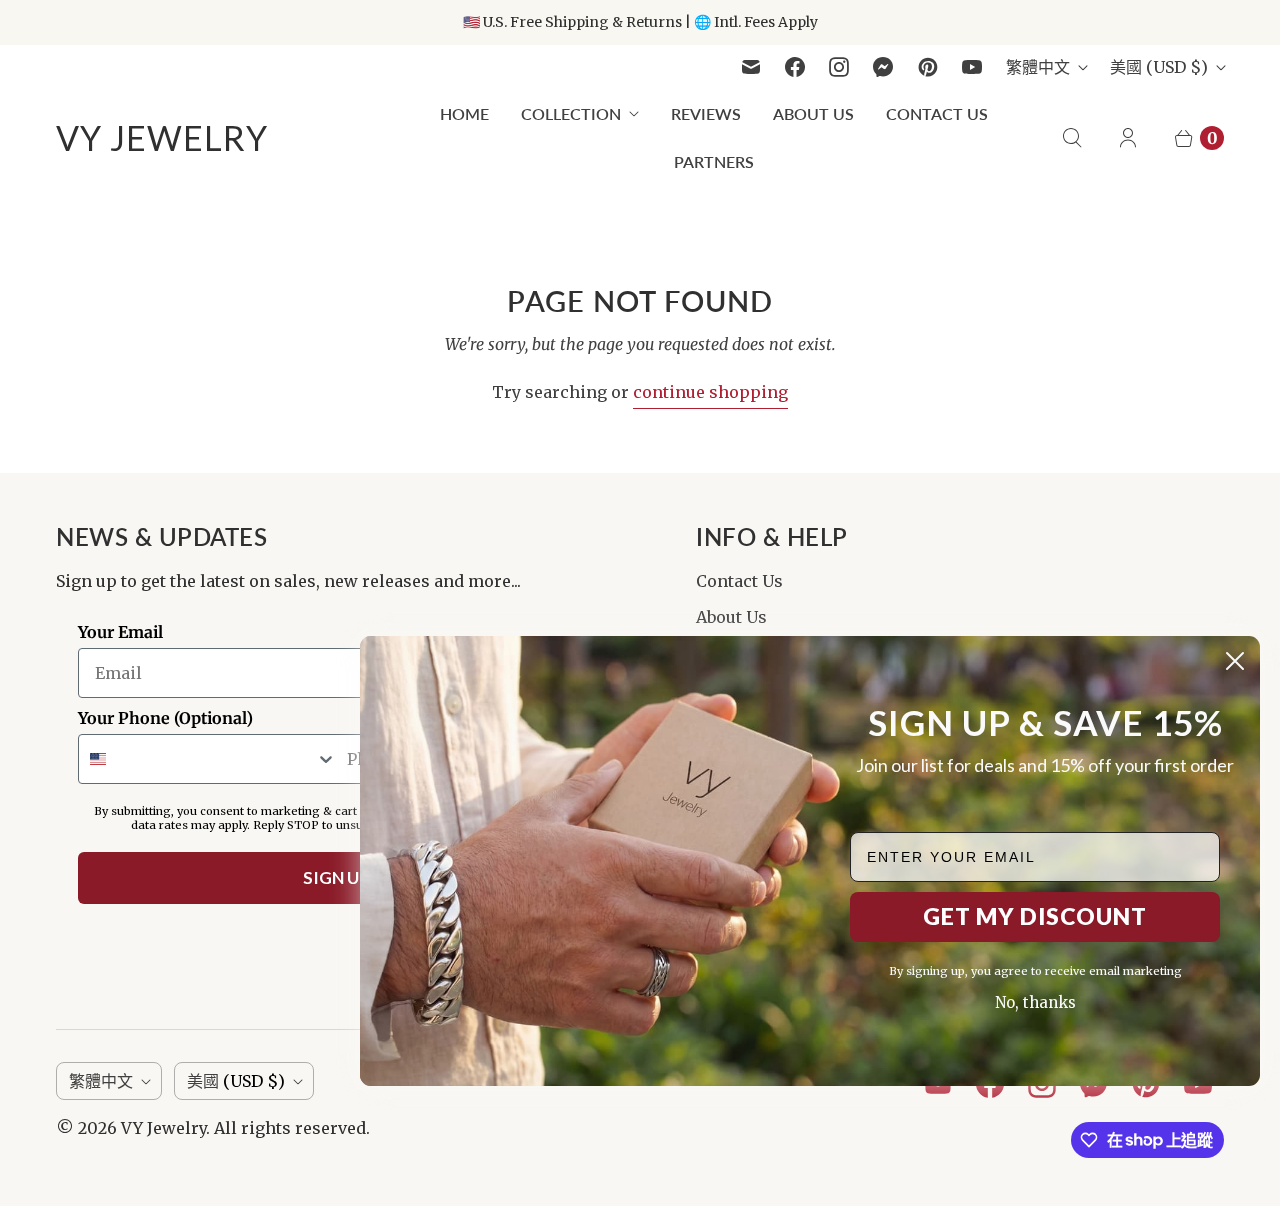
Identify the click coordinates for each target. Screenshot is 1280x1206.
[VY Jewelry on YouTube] (972, 67)
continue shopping (710, 392)
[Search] (1072, 138)
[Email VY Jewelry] (751, 67)
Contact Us (937, 113)
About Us (813, 113)
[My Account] (1128, 138)
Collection (571, 113)
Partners (714, 161)
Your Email (120, 632)
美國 (1159, 67)
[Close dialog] (1235, 661)
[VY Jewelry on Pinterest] (928, 67)
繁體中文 (1038, 67)
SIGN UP (336, 877)
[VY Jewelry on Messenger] (883, 67)
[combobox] (208, 759)
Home (464, 113)
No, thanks (1035, 1002)
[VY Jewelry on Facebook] (795, 67)
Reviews (706, 113)
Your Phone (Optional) (165, 718)
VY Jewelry (163, 1128)
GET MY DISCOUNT (1035, 916)
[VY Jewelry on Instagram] (839, 67)
